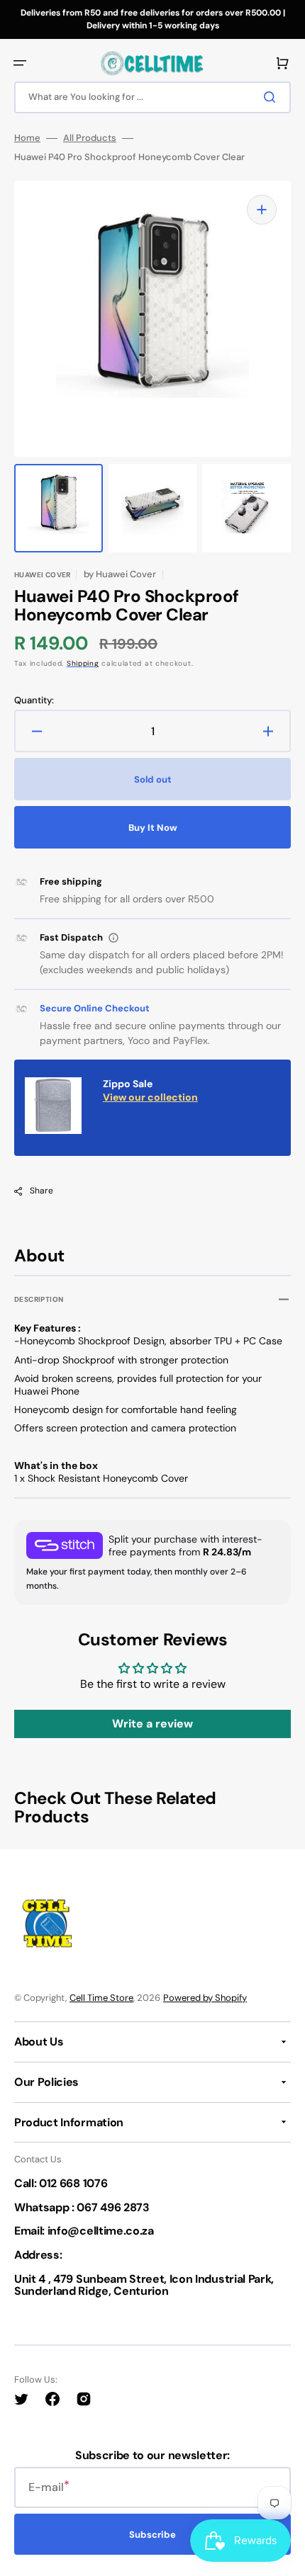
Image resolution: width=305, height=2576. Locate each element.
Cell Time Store (101, 1998)
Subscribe (152, 2535)
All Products (90, 138)
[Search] (272, 97)
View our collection (150, 1097)
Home (27, 138)
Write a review (152, 1724)
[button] (20, 63)
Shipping (83, 663)
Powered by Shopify (205, 1998)
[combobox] (152, 97)
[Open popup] (113, 938)
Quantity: (34, 700)
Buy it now (153, 828)
